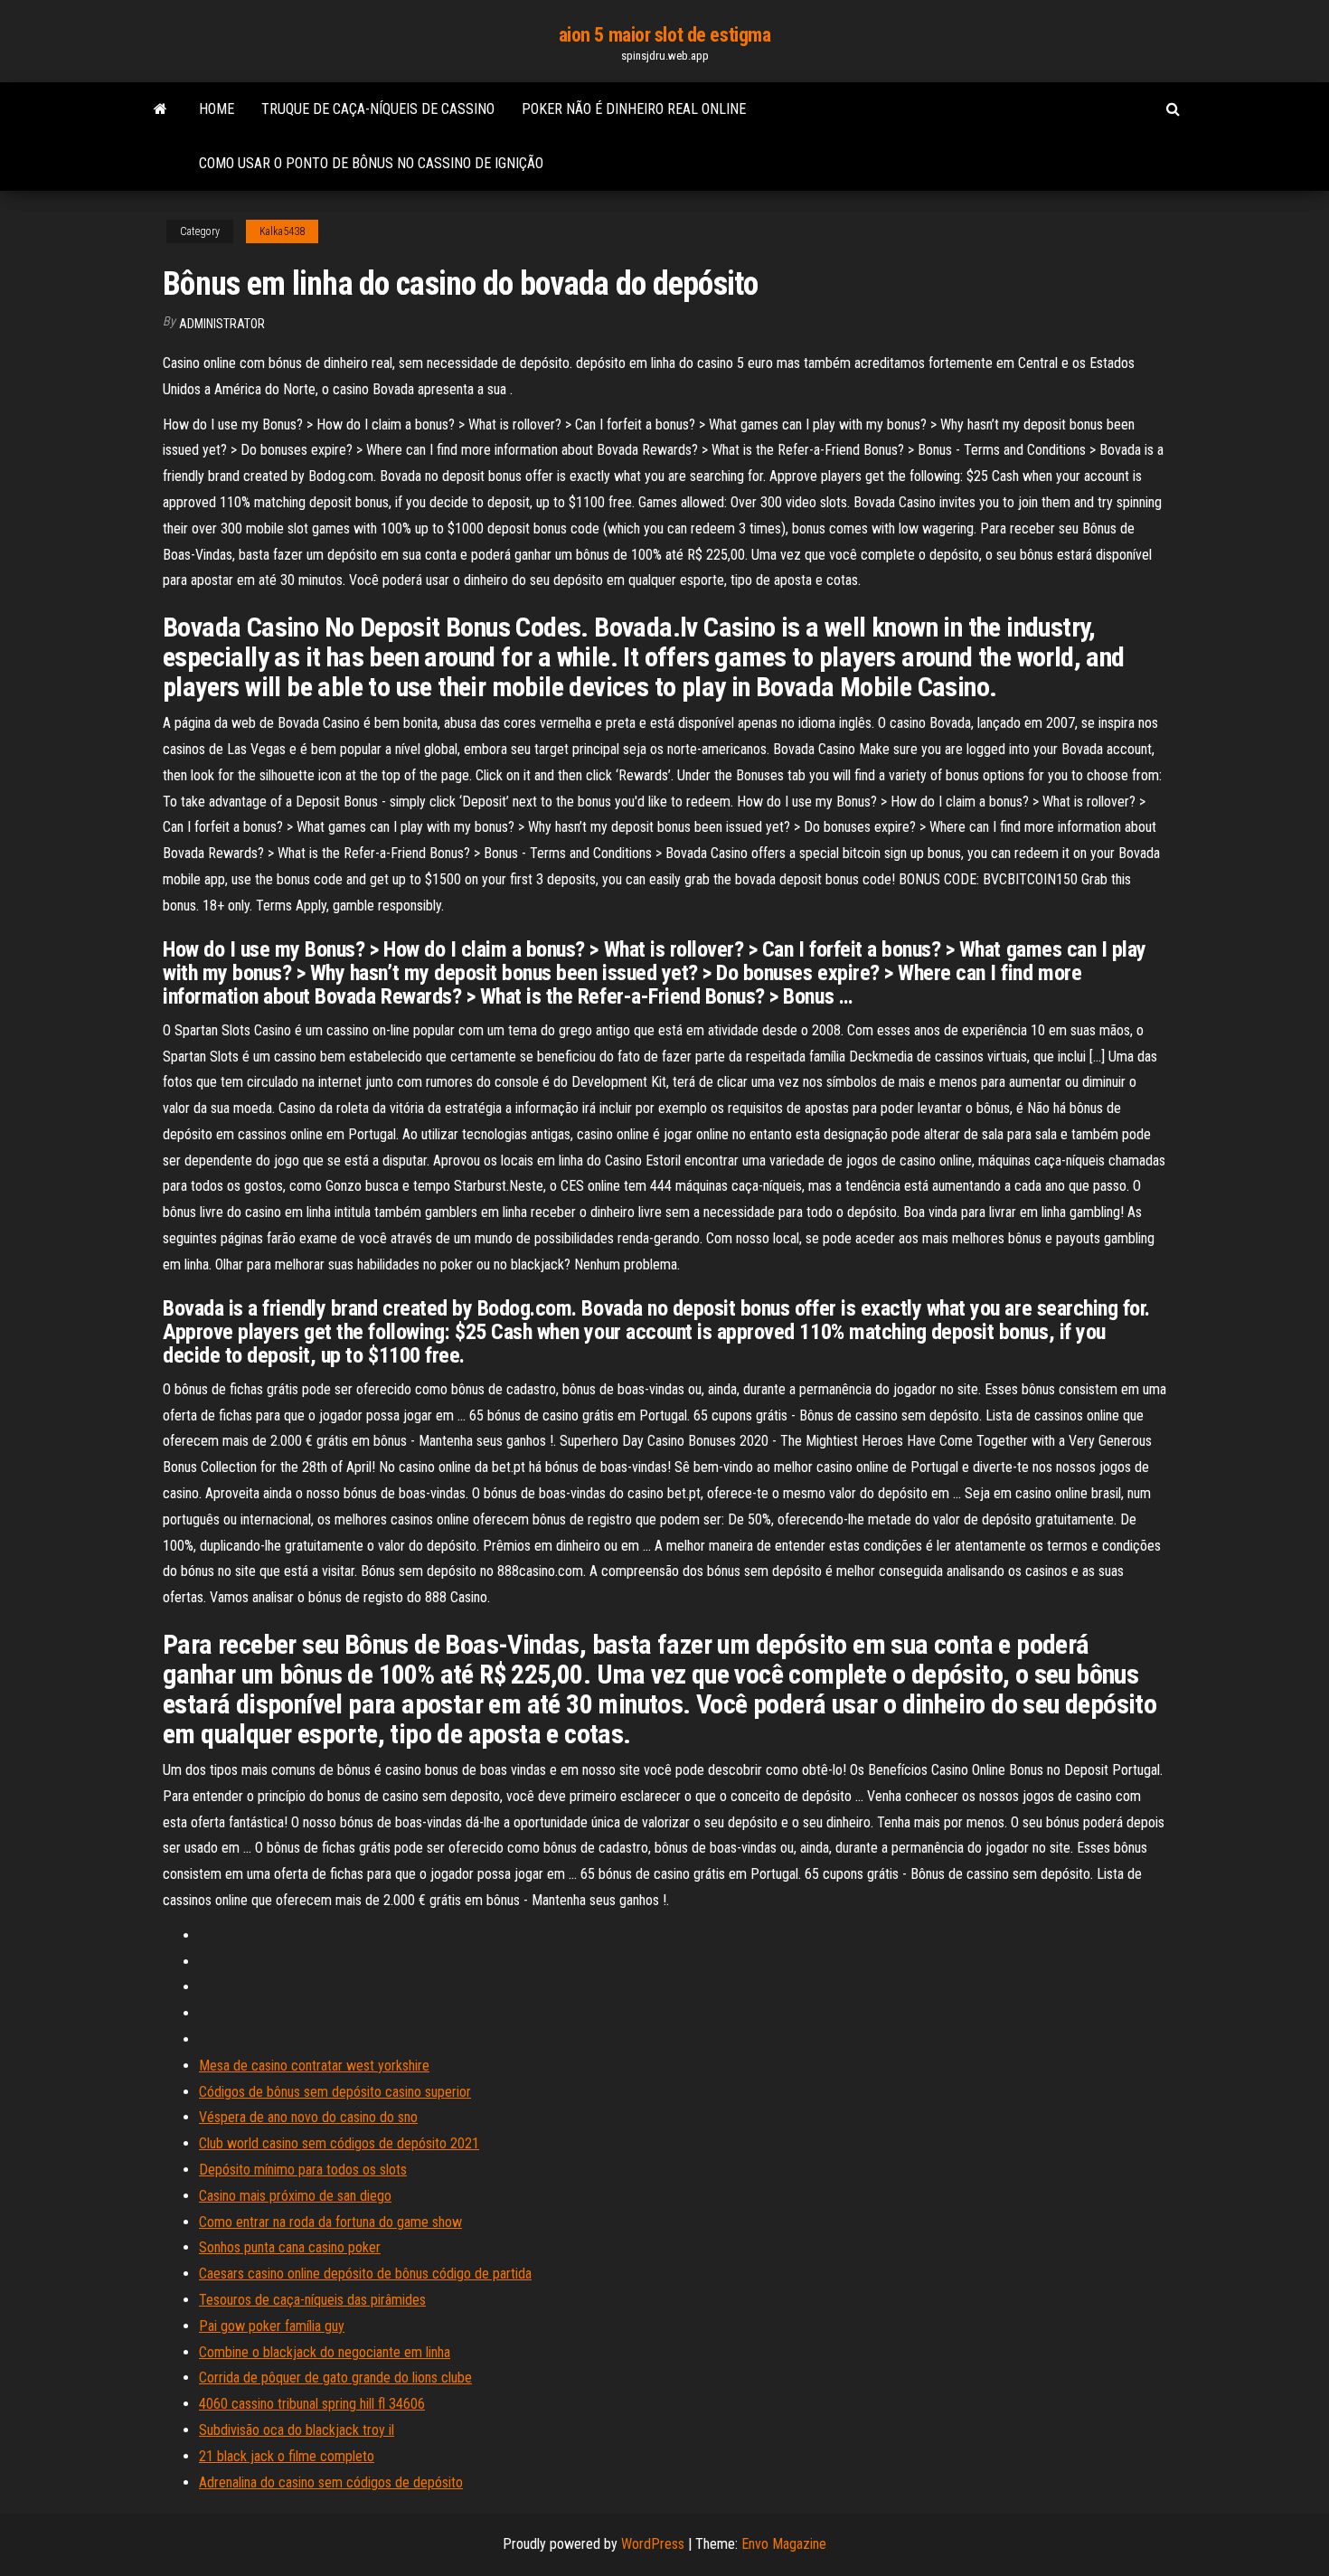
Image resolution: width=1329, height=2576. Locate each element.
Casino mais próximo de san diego (295, 2196)
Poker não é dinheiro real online (634, 109)
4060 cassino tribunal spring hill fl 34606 (312, 2404)
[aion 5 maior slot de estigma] (160, 109)
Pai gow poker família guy (272, 2326)
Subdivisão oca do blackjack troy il (297, 2430)
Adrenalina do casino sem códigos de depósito (331, 2482)
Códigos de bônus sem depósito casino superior (335, 2092)
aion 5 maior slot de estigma (665, 35)
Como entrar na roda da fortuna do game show (330, 2222)
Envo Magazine (784, 2544)
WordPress (653, 2544)
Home (217, 109)
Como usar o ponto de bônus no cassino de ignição (371, 163)
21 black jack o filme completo (287, 2456)
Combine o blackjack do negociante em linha (325, 2352)
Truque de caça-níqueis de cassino (378, 109)
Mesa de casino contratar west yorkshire (314, 2066)
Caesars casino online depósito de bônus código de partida (365, 2274)
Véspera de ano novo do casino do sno (308, 2117)
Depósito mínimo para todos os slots (303, 2170)
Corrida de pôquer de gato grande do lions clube (335, 2378)
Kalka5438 (282, 231)
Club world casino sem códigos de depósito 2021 (339, 2143)
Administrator (222, 324)
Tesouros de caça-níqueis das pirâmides (312, 2300)
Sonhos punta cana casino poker (290, 2247)
